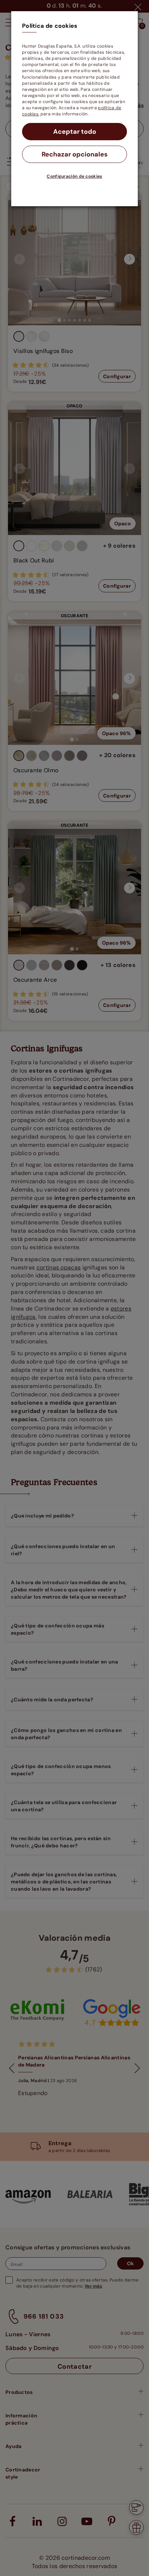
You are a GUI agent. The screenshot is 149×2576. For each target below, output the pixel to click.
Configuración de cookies (74, 176)
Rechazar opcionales (75, 154)
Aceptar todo (75, 132)
